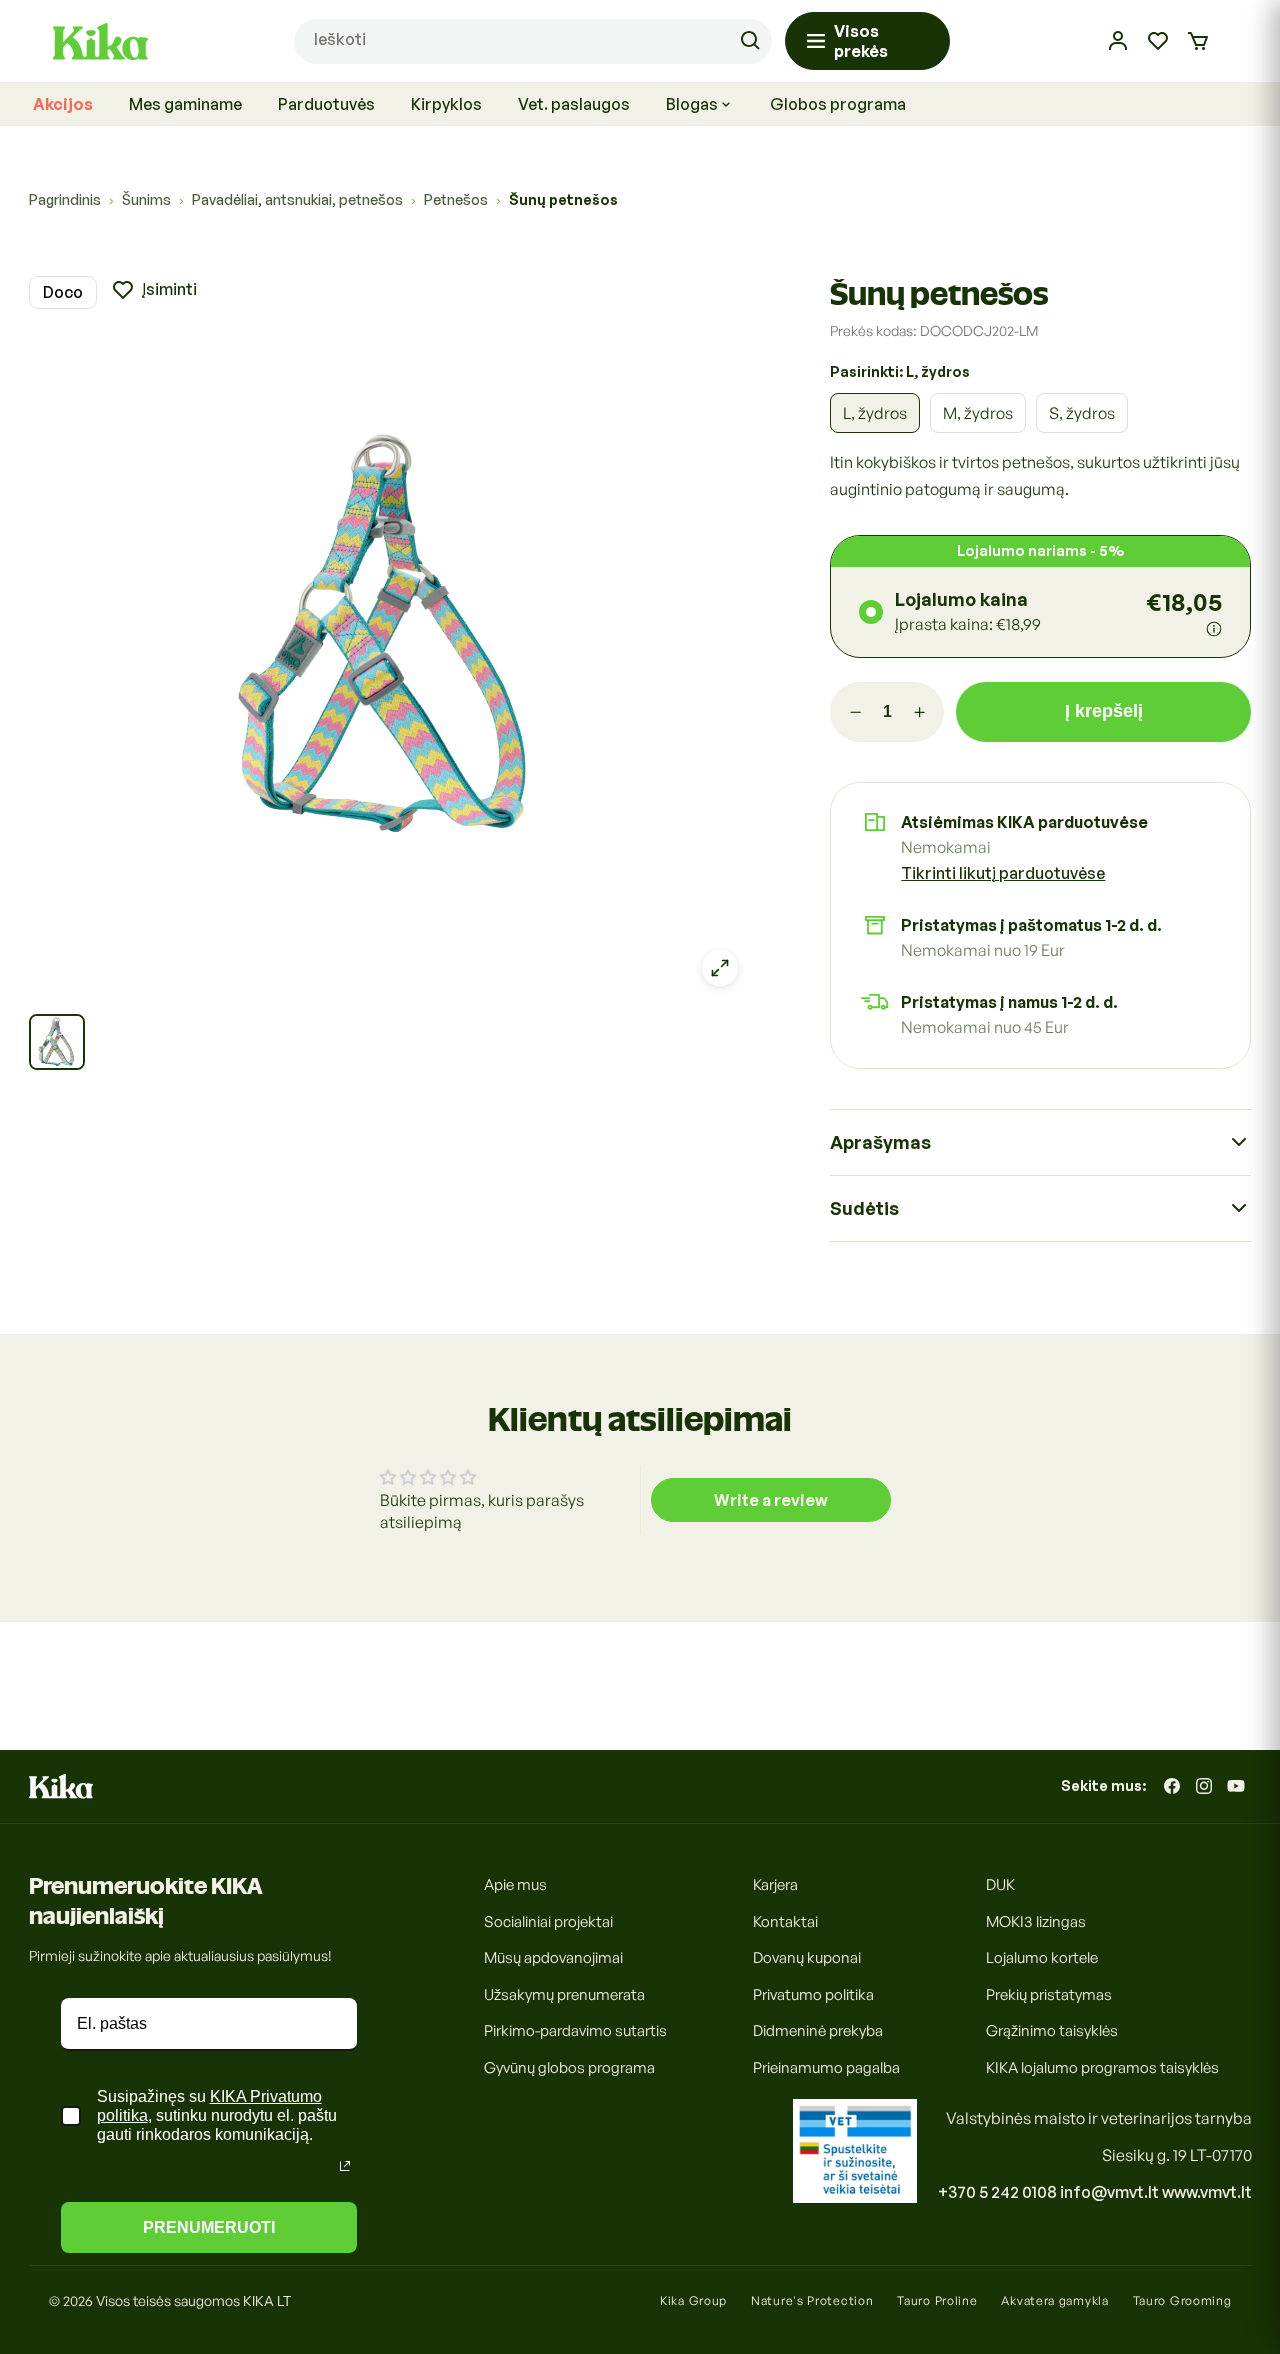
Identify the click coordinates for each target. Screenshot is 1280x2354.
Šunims (146, 199)
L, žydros (875, 413)
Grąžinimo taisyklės (1052, 2030)
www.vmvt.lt (1207, 2192)
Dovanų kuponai (807, 1957)
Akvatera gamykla (1054, 2300)
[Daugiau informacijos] (1214, 629)
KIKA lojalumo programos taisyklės (1102, 2066)
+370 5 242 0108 (997, 2192)
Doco (63, 292)
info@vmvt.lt (1109, 2192)
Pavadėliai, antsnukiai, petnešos (297, 199)
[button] (1198, 41)
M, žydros (978, 413)
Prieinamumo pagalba (826, 2066)
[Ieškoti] (750, 41)
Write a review (771, 1500)
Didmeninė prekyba (818, 2030)
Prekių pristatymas (1049, 1993)
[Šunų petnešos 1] (57, 1042)
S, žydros (1082, 413)
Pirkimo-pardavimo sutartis (575, 2030)
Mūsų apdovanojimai (553, 1957)
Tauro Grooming (1182, 2300)
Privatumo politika (813, 1993)
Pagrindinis (65, 199)
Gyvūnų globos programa (569, 2066)
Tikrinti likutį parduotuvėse (1003, 873)
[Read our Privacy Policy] (345, 2166)
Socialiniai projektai (548, 1920)
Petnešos (456, 199)
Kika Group (693, 2300)
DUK (1000, 1884)
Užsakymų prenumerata (564, 1993)
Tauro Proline (937, 2300)
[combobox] (533, 41)
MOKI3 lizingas (1036, 1920)
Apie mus (515, 1884)
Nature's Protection (812, 2300)
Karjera (775, 1884)
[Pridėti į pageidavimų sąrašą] (154, 290)
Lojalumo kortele (1042, 1957)
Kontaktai (785, 1920)
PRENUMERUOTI (209, 2227)
